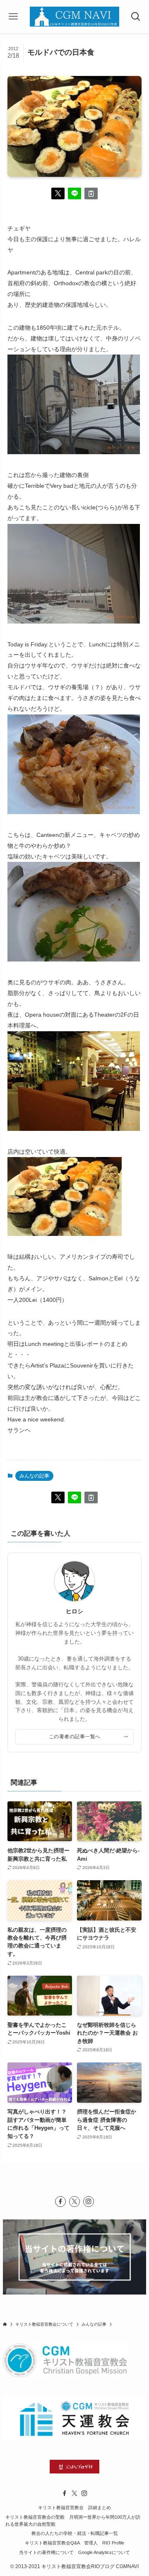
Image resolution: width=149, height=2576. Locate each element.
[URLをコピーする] (91, 193)
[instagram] (89, 2202)
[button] (58, 193)
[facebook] (60, 2202)
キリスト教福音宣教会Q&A (52, 2543)
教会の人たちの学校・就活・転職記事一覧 (75, 2533)
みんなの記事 (34, 1476)
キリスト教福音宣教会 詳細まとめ (74, 2508)
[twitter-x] (74, 2202)
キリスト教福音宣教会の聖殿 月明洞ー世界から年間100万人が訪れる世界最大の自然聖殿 (73, 2521)
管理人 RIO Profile (104, 2543)
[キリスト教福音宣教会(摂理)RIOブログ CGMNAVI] (74, 17)
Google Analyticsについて (104, 2552)
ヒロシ (74, 1611)
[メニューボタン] (13, 17)
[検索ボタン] (136, 17)
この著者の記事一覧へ (75, 1736)
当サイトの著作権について (46, 2552)
